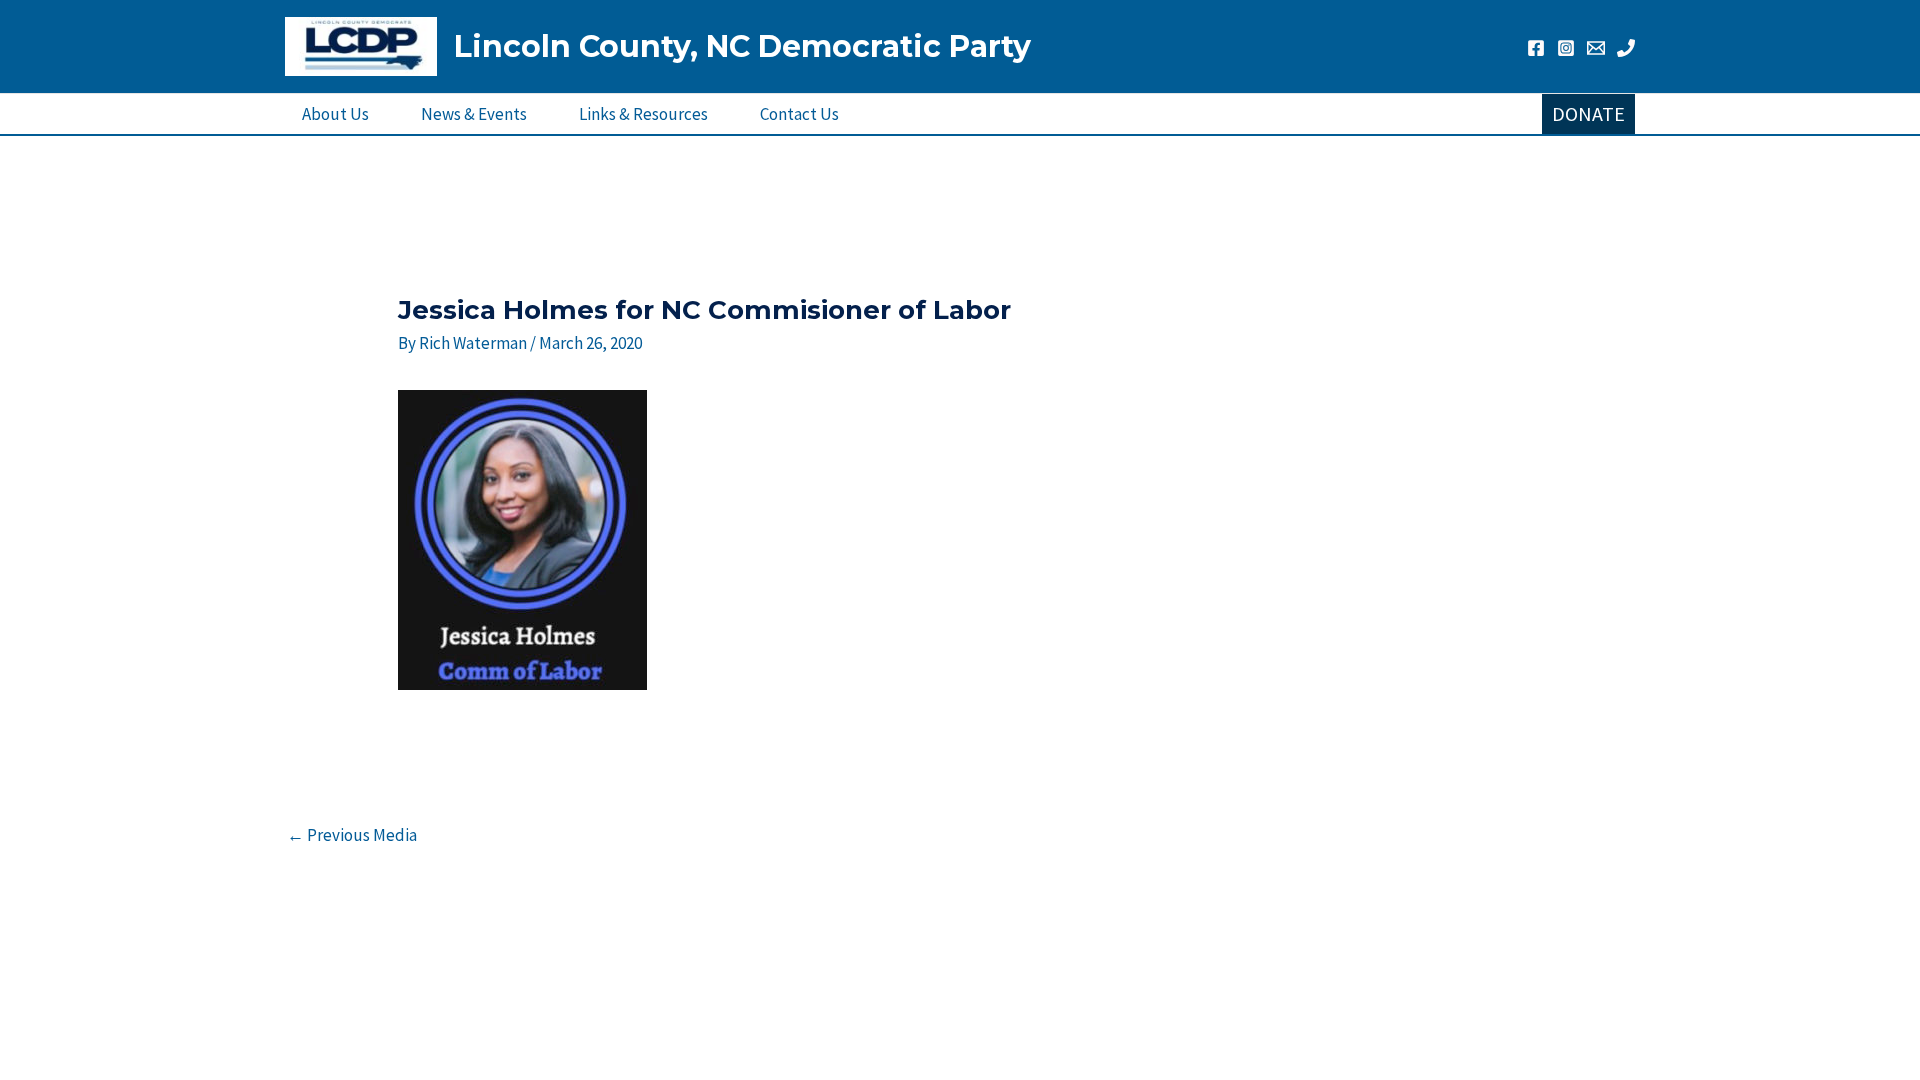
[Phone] (1626, 48)
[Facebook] (1536, 48)
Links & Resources (643, 114)
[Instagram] (1566, 48)
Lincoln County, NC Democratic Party (742, 46)
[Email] (1596, 48)
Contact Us (799, 114)
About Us (335, 114)
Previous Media (352, 835)
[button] (1588, 114)
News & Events (474, 114)
